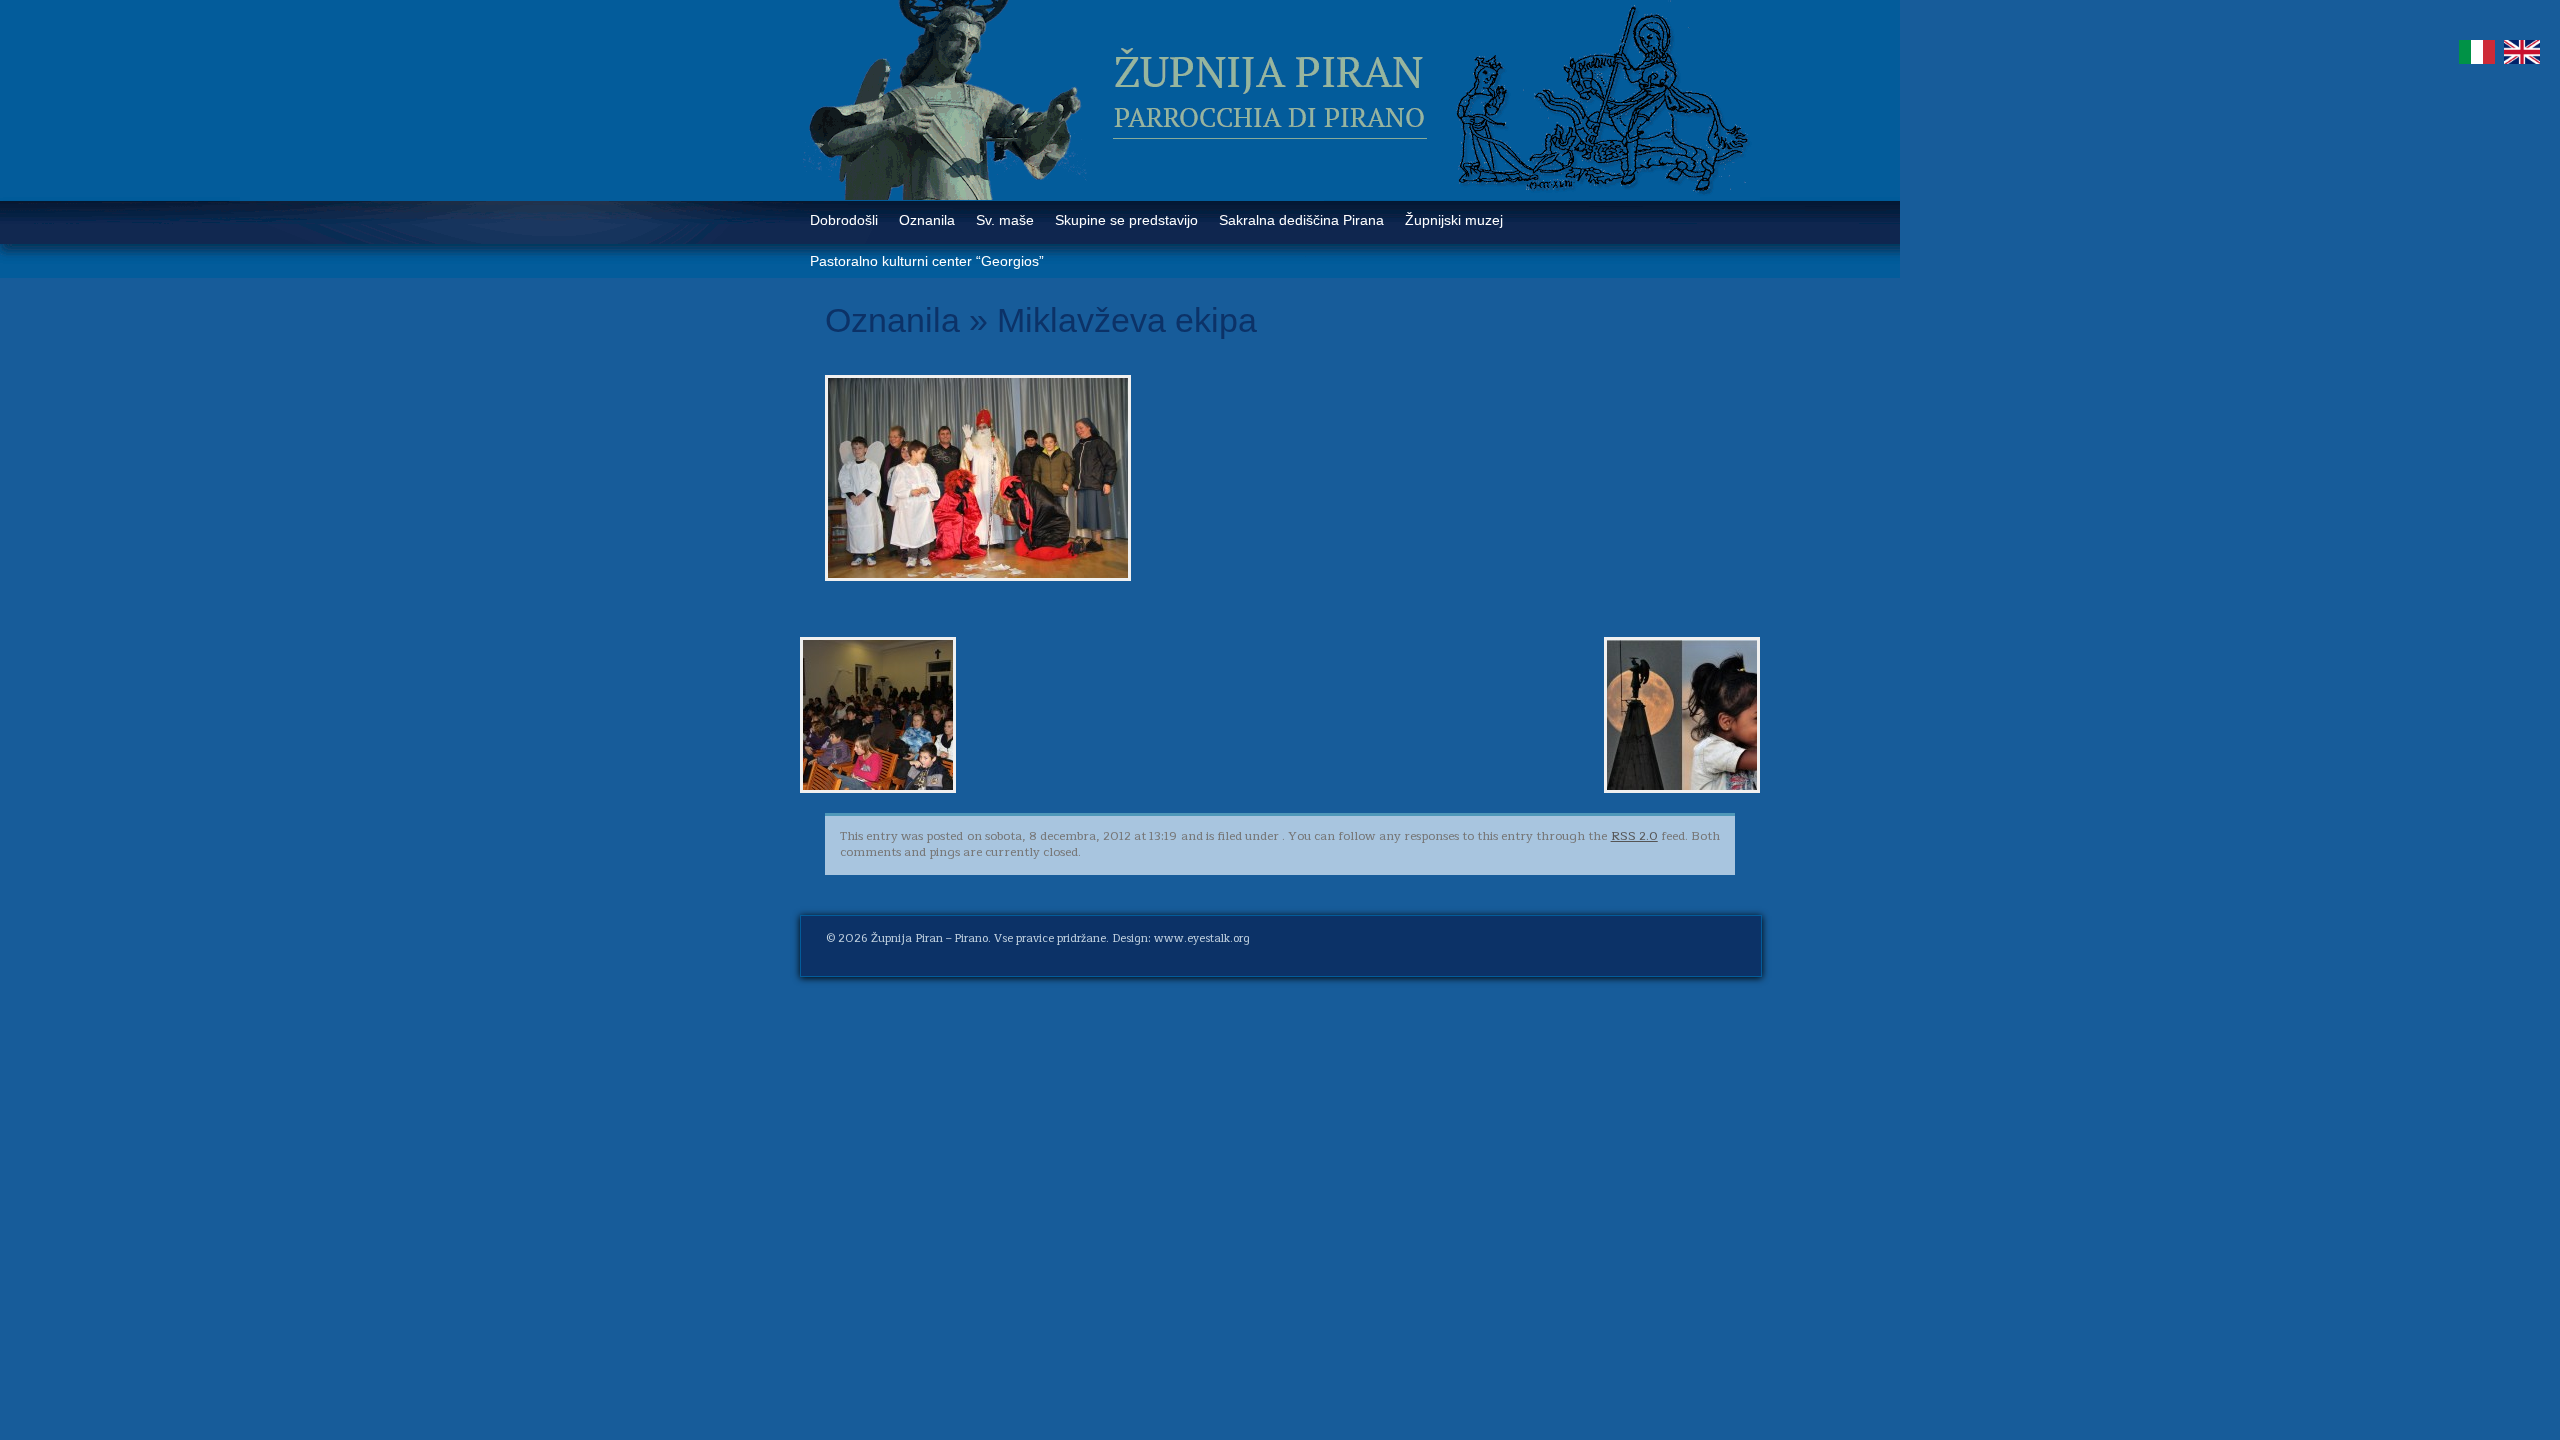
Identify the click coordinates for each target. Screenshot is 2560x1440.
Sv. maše (1005, 220)
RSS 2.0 (1634, 836)
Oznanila (927, 220)
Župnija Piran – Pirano (929, 938)
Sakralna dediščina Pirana (1301, 220)
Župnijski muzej (1454, 220)
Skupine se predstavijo (1126, 220)
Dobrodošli (844, 220)
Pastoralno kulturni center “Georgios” (927, 261)
